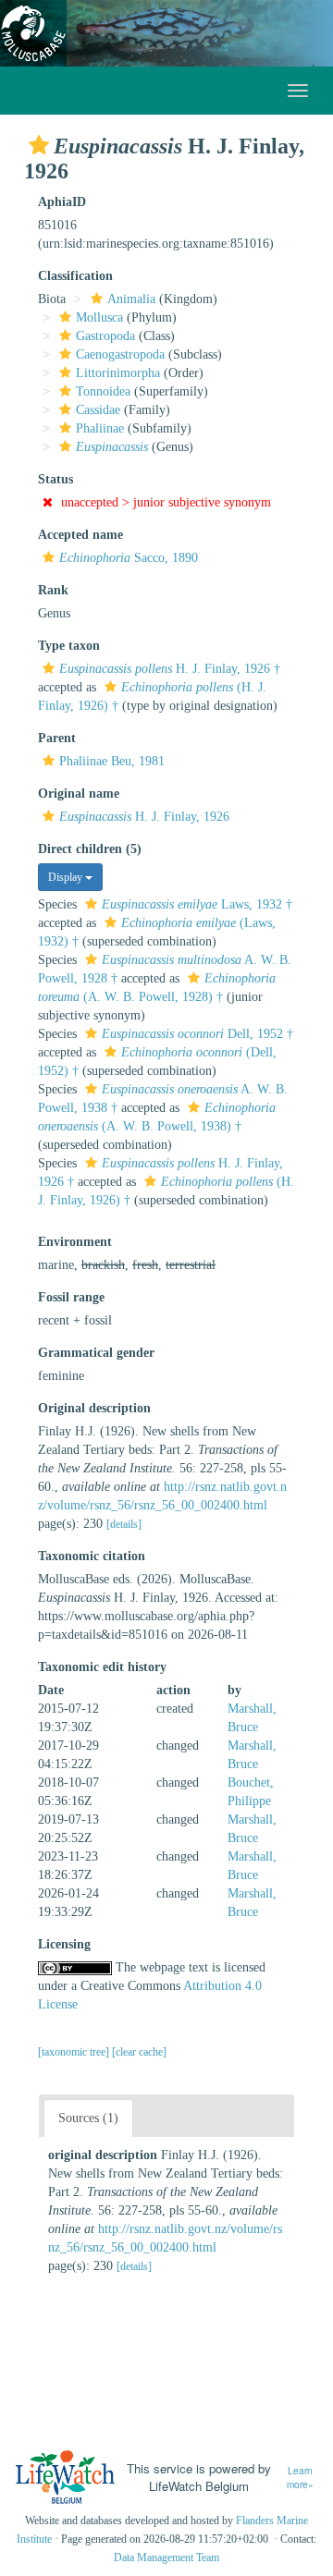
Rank (53, 590)
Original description (94, 1408)
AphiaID (62, 202)
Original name (79, 794)
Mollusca (99, 317)
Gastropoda (105, 336)
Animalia (131, 299)
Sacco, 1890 (129, 558)
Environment (75, 1242)
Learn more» (300, 2478)
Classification (75, 276)
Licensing (64, 1944)
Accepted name (80, 535)
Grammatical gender (96, 1353)
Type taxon (69, 646)
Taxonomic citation (92, 1556)
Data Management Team (166, 2558)
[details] (124, 1524)
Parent (57, 738)
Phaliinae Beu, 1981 (112, 761)
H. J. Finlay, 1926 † (170, 669)
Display (67, 877)
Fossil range (71, 1297)
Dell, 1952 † (197, 1034)
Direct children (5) (90, 849)
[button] (39, 145)
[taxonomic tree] (75, 2052)
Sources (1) (88, 2118)
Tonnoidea (103, 391)
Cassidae (98, 410)
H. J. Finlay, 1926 (144, 817)
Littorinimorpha (118, 373)
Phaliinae (100, 428)
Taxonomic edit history (102, 1667)
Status (55, 479)
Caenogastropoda (120, 354)
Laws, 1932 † (197, 904)
